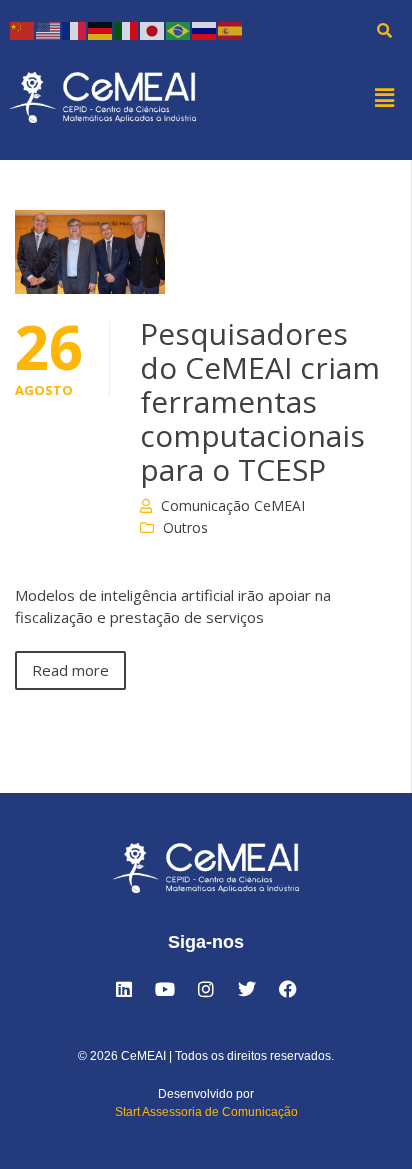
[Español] (231, 29)
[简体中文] (23, 29)
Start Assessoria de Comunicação (206, 1112)
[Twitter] (247, 989)
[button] (385, 97)
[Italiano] (127, 29)
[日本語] (153, 29)
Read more (70, 670)
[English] (49, 29)
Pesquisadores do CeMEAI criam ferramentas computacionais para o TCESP (260, 401)
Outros (185, 527)
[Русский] (205, 29)
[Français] (75, 29)
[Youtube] (165, 989)
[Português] (179, 29)
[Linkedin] (124, 989)
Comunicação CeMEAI (233, 505)
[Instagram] (206, 989)
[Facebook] (288, 989)
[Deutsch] (101, 29)
